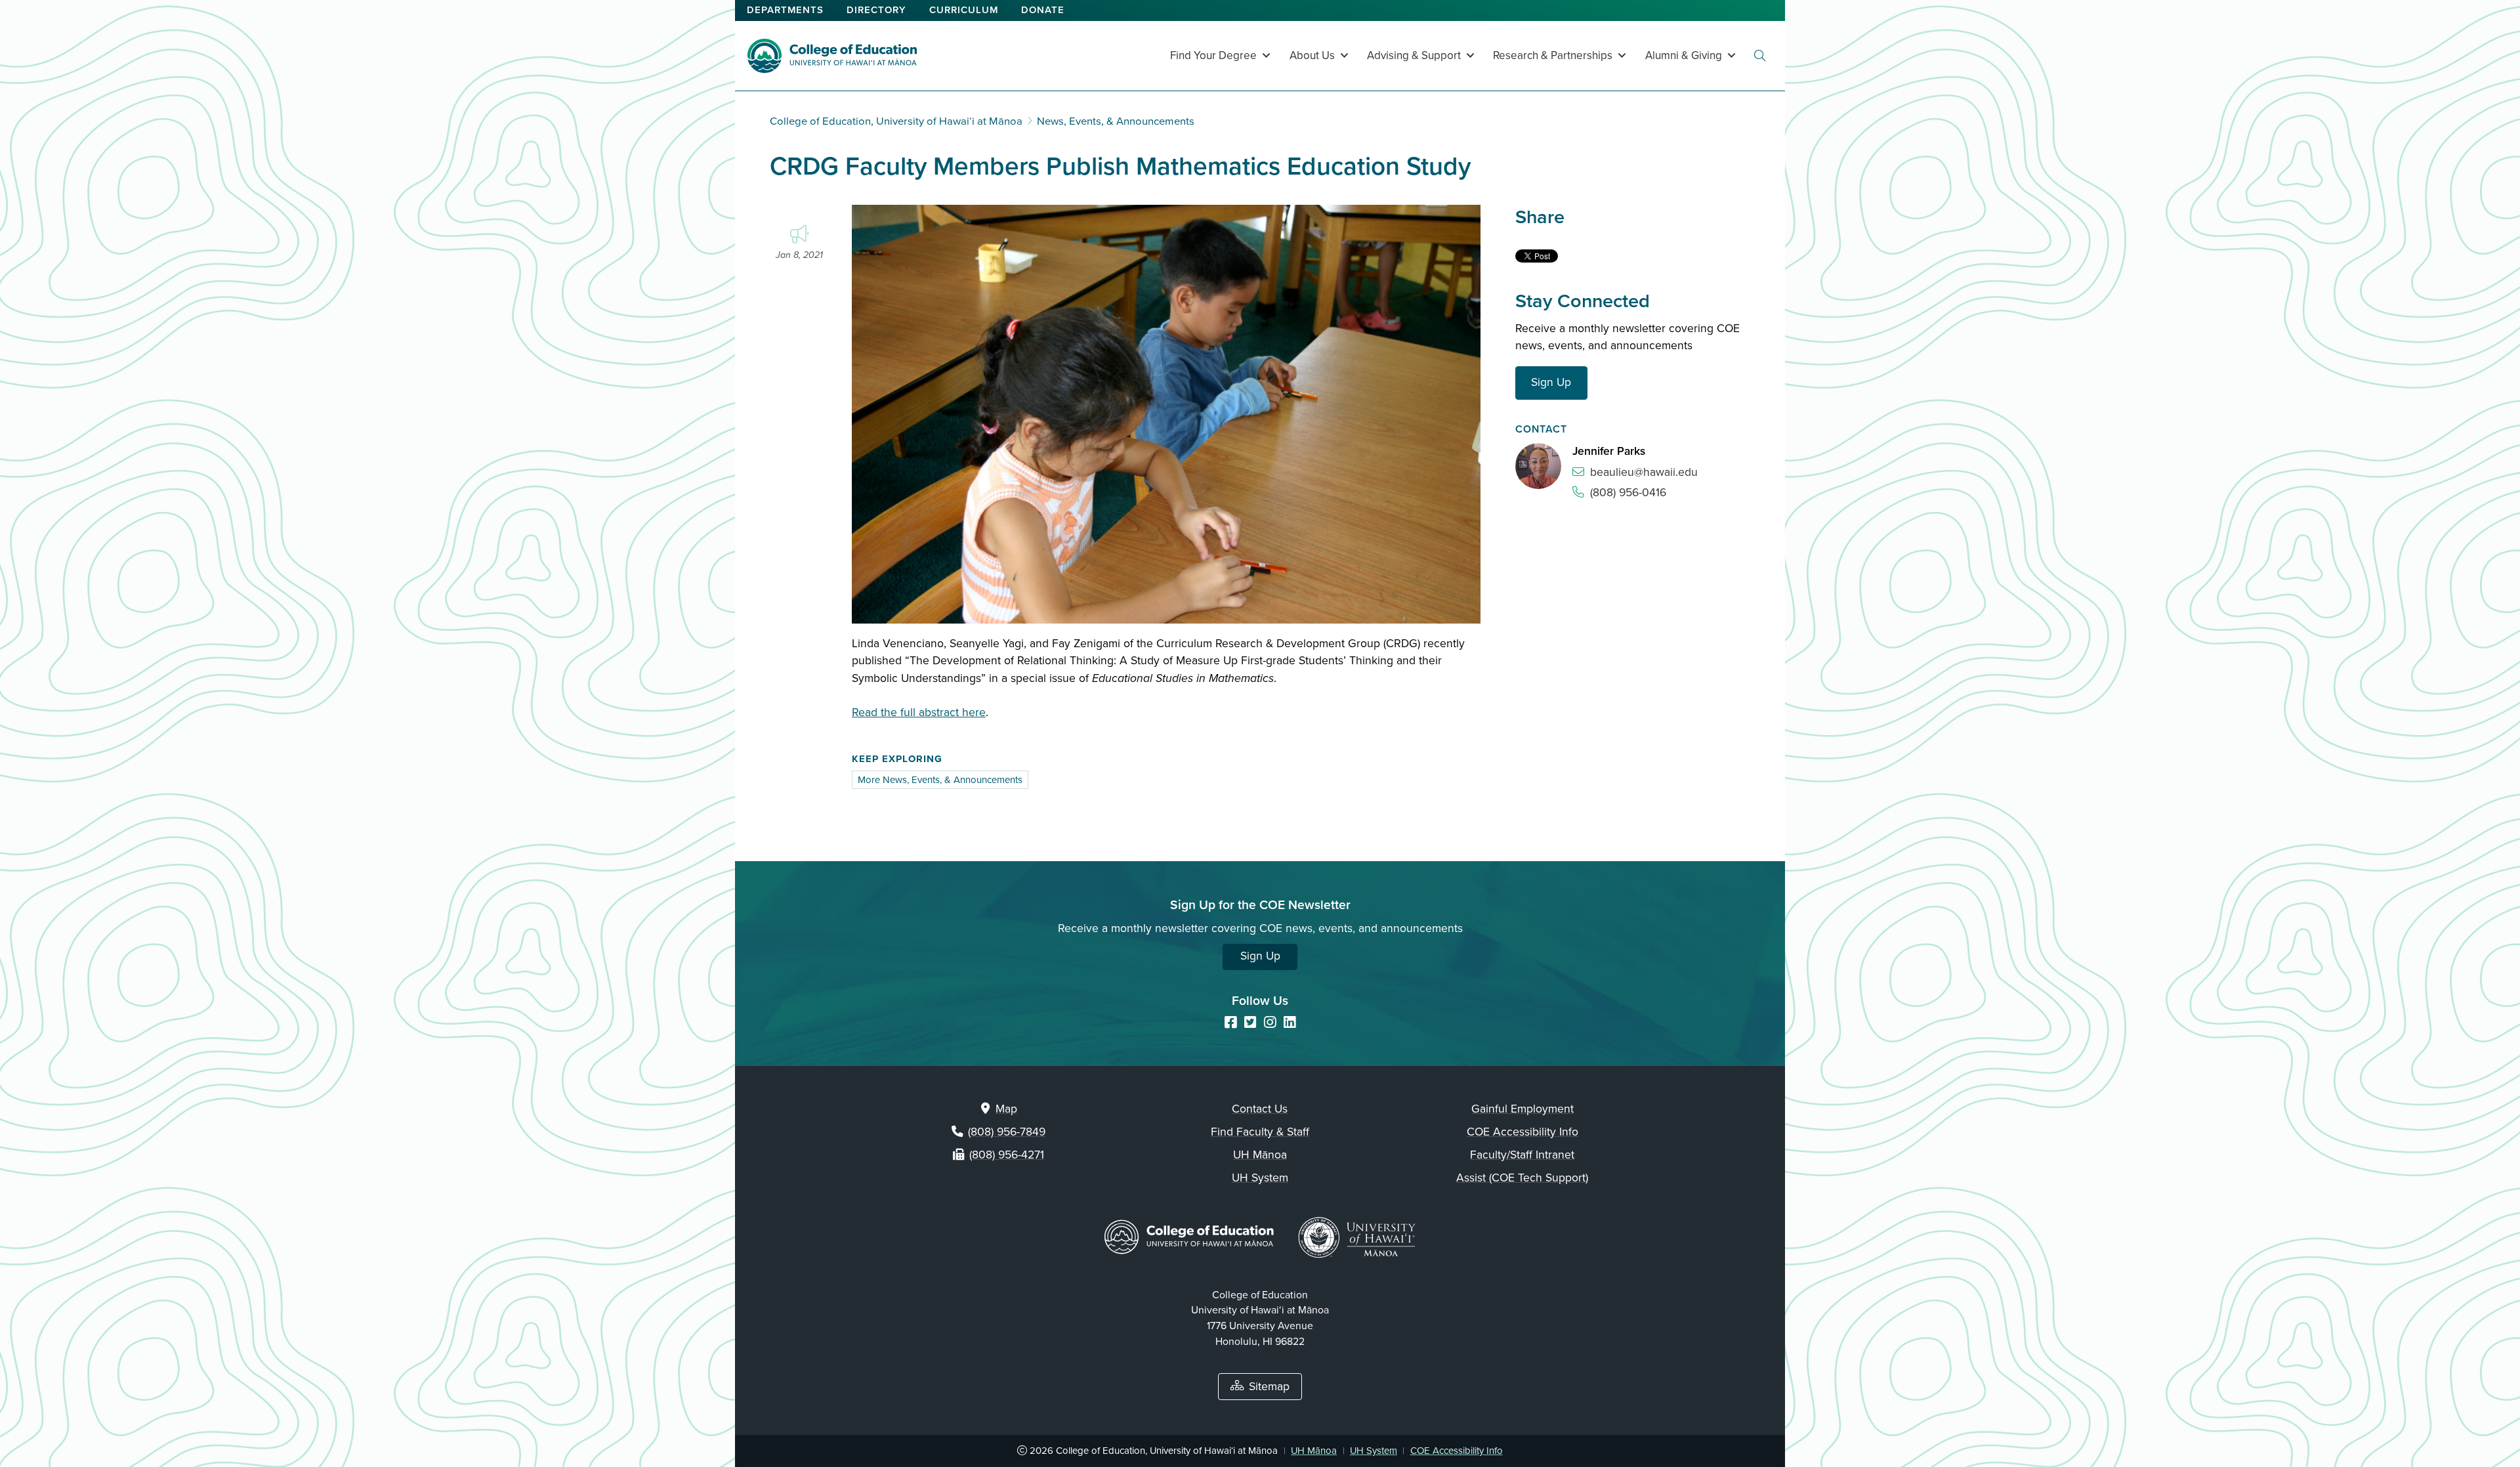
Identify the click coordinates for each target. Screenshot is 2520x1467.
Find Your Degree (1213, 55)
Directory (876, 10)
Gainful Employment (1522, 1109)
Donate (1043, 10)
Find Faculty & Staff (1260, 1132)
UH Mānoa (1260, 1155)
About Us (1312, 55)
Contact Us (1260, 1109)
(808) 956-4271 (1007, 1155)
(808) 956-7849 (1007, 1132)
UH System (1260, 1178)
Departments (785, 10)
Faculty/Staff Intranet (1522, 1155)
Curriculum (964, 10)
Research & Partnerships (1553, 55)
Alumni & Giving (1684, 55)
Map (1006, 1109)
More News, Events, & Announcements (940, 780)
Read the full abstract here (919, 712)
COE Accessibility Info (1522, 1132)
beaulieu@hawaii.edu (1644, 472)
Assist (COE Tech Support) (1522, 1178)
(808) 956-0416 (1628, 493)
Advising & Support (1414, 55)
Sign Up (1551, 382)
